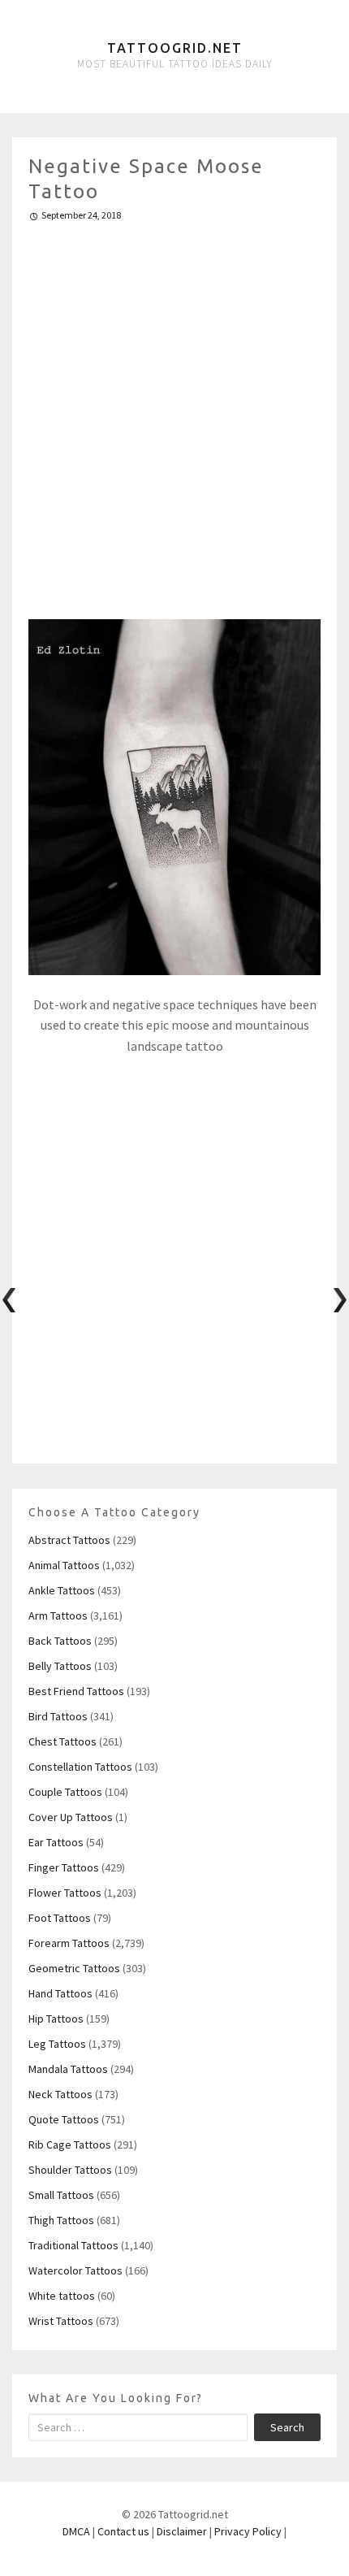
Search (287, 2427)
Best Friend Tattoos (76, 1691)
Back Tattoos (60, 1641)
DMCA (76, 2531)
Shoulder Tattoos (70, 2170)
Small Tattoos (61, 2195)
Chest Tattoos (62, 1741)
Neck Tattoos (60, 2094)
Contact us (123, 2531)
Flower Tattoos (65, 1893)
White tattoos (62, 2296)
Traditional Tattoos (73, 2245)
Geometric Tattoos (74, 1968)
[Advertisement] (174, 414)
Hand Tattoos (60, 1993)
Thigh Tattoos (61, 2220)
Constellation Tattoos (80, 1767)
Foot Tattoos (60, 1918)
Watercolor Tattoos (75, 2270)
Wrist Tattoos (61, 2321)
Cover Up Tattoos (71, 1817)
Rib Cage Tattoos (70, 2144)
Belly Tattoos (60, 1666)
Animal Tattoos (64, 1565)
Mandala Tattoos (68, 2069)
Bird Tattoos (58, 1716)
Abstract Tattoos (69, 1540)
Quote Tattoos (64, 2119)
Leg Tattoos (57, 2044)
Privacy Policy (248, 2531)
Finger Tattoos (64, 1867)
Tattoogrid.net (175, 48)
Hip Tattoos (56, 2019)
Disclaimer (182, 2531)
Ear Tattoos (56, 1842)
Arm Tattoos (58, 1615)
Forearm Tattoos (69, 1943)
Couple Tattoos (65, 1792)
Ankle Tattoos (62, 1590)
